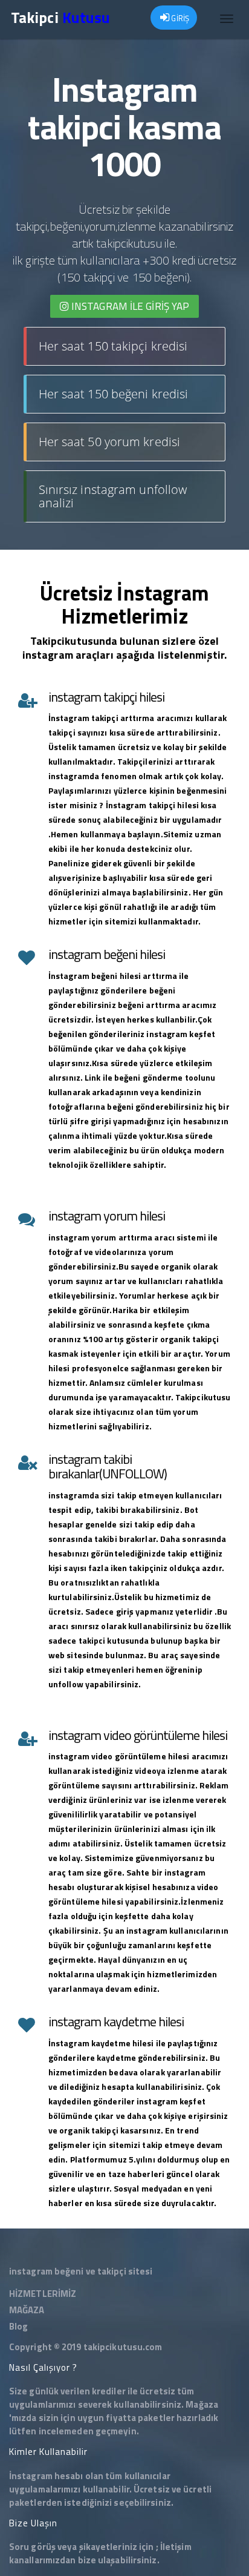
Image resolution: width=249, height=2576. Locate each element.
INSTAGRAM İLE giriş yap (129, 306)
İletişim (176, 2547)
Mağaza (202, 2404)
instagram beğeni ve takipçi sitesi (81, 2271)
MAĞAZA (27, 2310)
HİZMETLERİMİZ (43, 2294)
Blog (18, 2326)
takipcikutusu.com (123, 2347)
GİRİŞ (179, 18)
